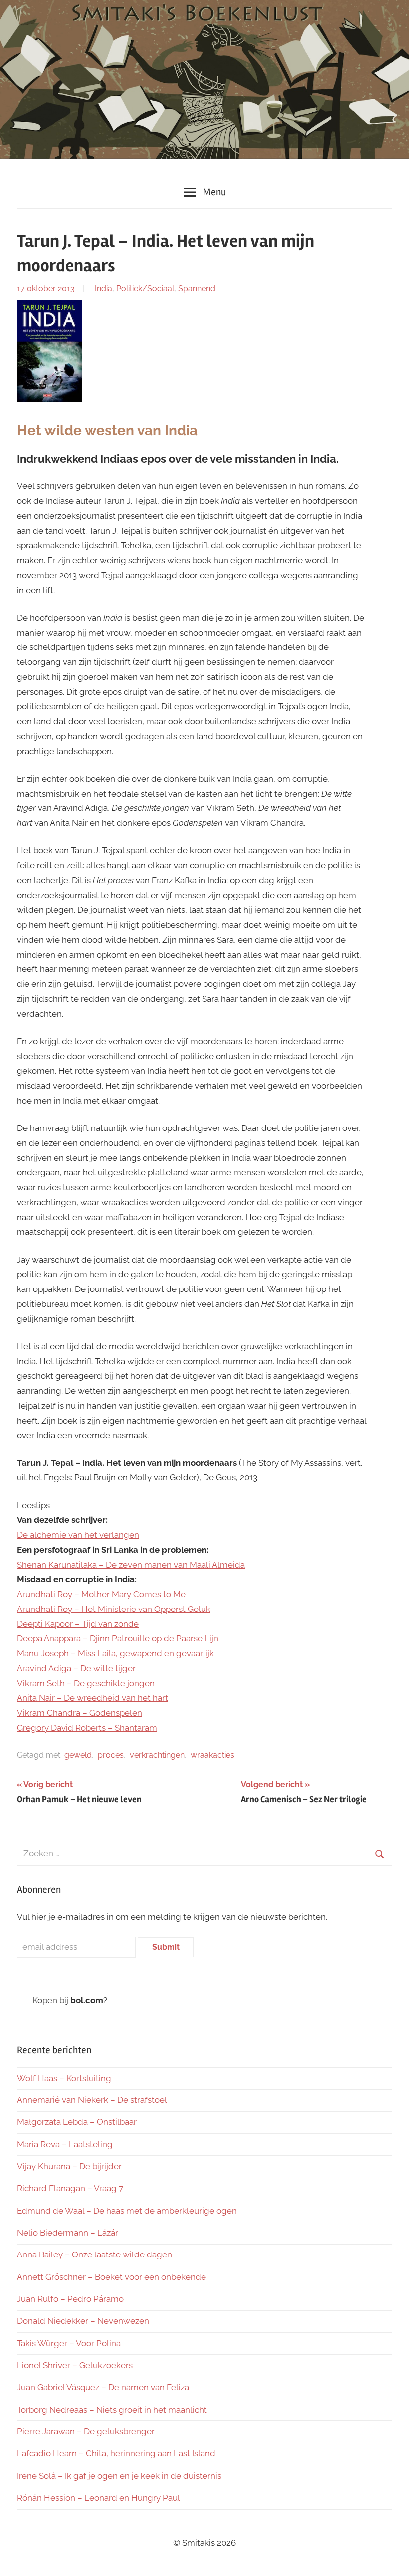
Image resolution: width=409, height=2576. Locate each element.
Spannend (197, 288)
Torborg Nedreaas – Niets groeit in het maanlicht (112, 2410)
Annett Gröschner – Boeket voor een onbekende (111, 2277)
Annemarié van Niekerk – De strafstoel (92, 2100)
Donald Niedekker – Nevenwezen (83, 2321)
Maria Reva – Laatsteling (65, 2144)
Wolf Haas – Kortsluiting (64, 2078)
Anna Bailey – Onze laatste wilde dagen (95, 2254)
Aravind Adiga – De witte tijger (76, 1668)
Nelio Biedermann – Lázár (68, 2233)
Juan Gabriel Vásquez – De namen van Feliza (103, 2387)
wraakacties (212, 1755)
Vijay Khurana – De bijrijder (69, 2166)
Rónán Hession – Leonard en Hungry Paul (99, 2498)
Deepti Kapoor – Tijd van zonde (78, 1624)
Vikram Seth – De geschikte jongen (86, 1683)
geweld (78, 1755)
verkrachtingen (157, 1755)
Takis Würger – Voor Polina (69, 2343)
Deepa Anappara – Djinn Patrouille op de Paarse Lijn (118, 1638)
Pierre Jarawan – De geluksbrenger (86, 2431)
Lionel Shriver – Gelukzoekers (75, 2365)
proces (111, 1755)
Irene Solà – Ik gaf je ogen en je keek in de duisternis (119, 2476)
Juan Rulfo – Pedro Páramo (70, 2299)
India (103, 288)
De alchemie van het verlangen (78, 1535)
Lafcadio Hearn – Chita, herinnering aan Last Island (116, 2453)
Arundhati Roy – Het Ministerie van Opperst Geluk (114, 1609)
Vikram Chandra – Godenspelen (80, 1713)
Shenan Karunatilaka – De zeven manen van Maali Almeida (131, 1565)
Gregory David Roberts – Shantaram (87, 1728)
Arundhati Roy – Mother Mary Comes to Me (101, 1594)
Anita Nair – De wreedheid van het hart (93, 1698)
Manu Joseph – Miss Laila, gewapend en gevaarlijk (115, 1653)
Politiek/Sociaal (145, 288)
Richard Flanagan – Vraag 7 (70, 2188)
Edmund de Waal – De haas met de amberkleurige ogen (127, 2211)
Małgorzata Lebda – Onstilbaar (77, 2122)
